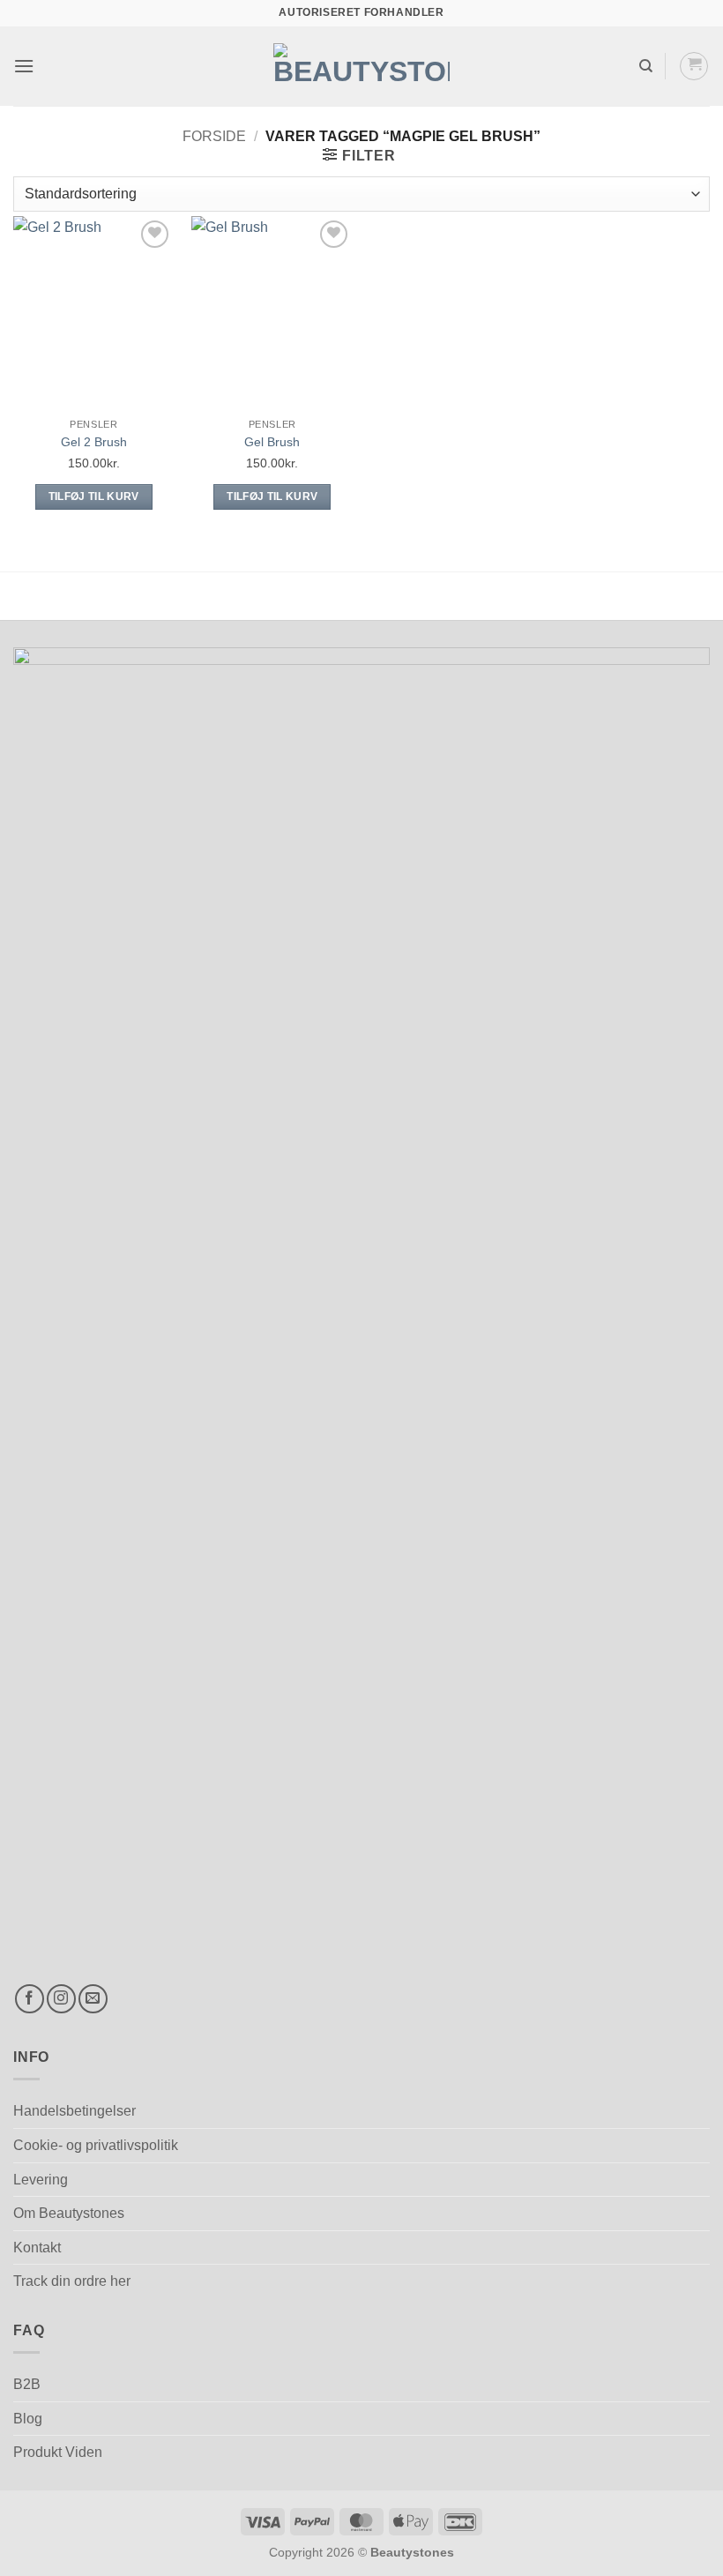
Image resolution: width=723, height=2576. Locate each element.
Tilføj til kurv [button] (94, 497)
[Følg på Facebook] (30, 1999)
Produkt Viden (58, 2452)
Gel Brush (272, 442)
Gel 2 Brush (94, 442)
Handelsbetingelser (75, 2111)
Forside (214, 136)
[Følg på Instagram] (61, 1999)
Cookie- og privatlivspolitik (96, 2145)
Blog (28, 2419)
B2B (27, 2384)
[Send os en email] (93, 1999)
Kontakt (37, 2247)
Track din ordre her (72, 2281)
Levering (41, 2180)
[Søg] (646, 66)
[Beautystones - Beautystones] (361, 66)
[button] (24, 66)
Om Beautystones (69, 2213)
